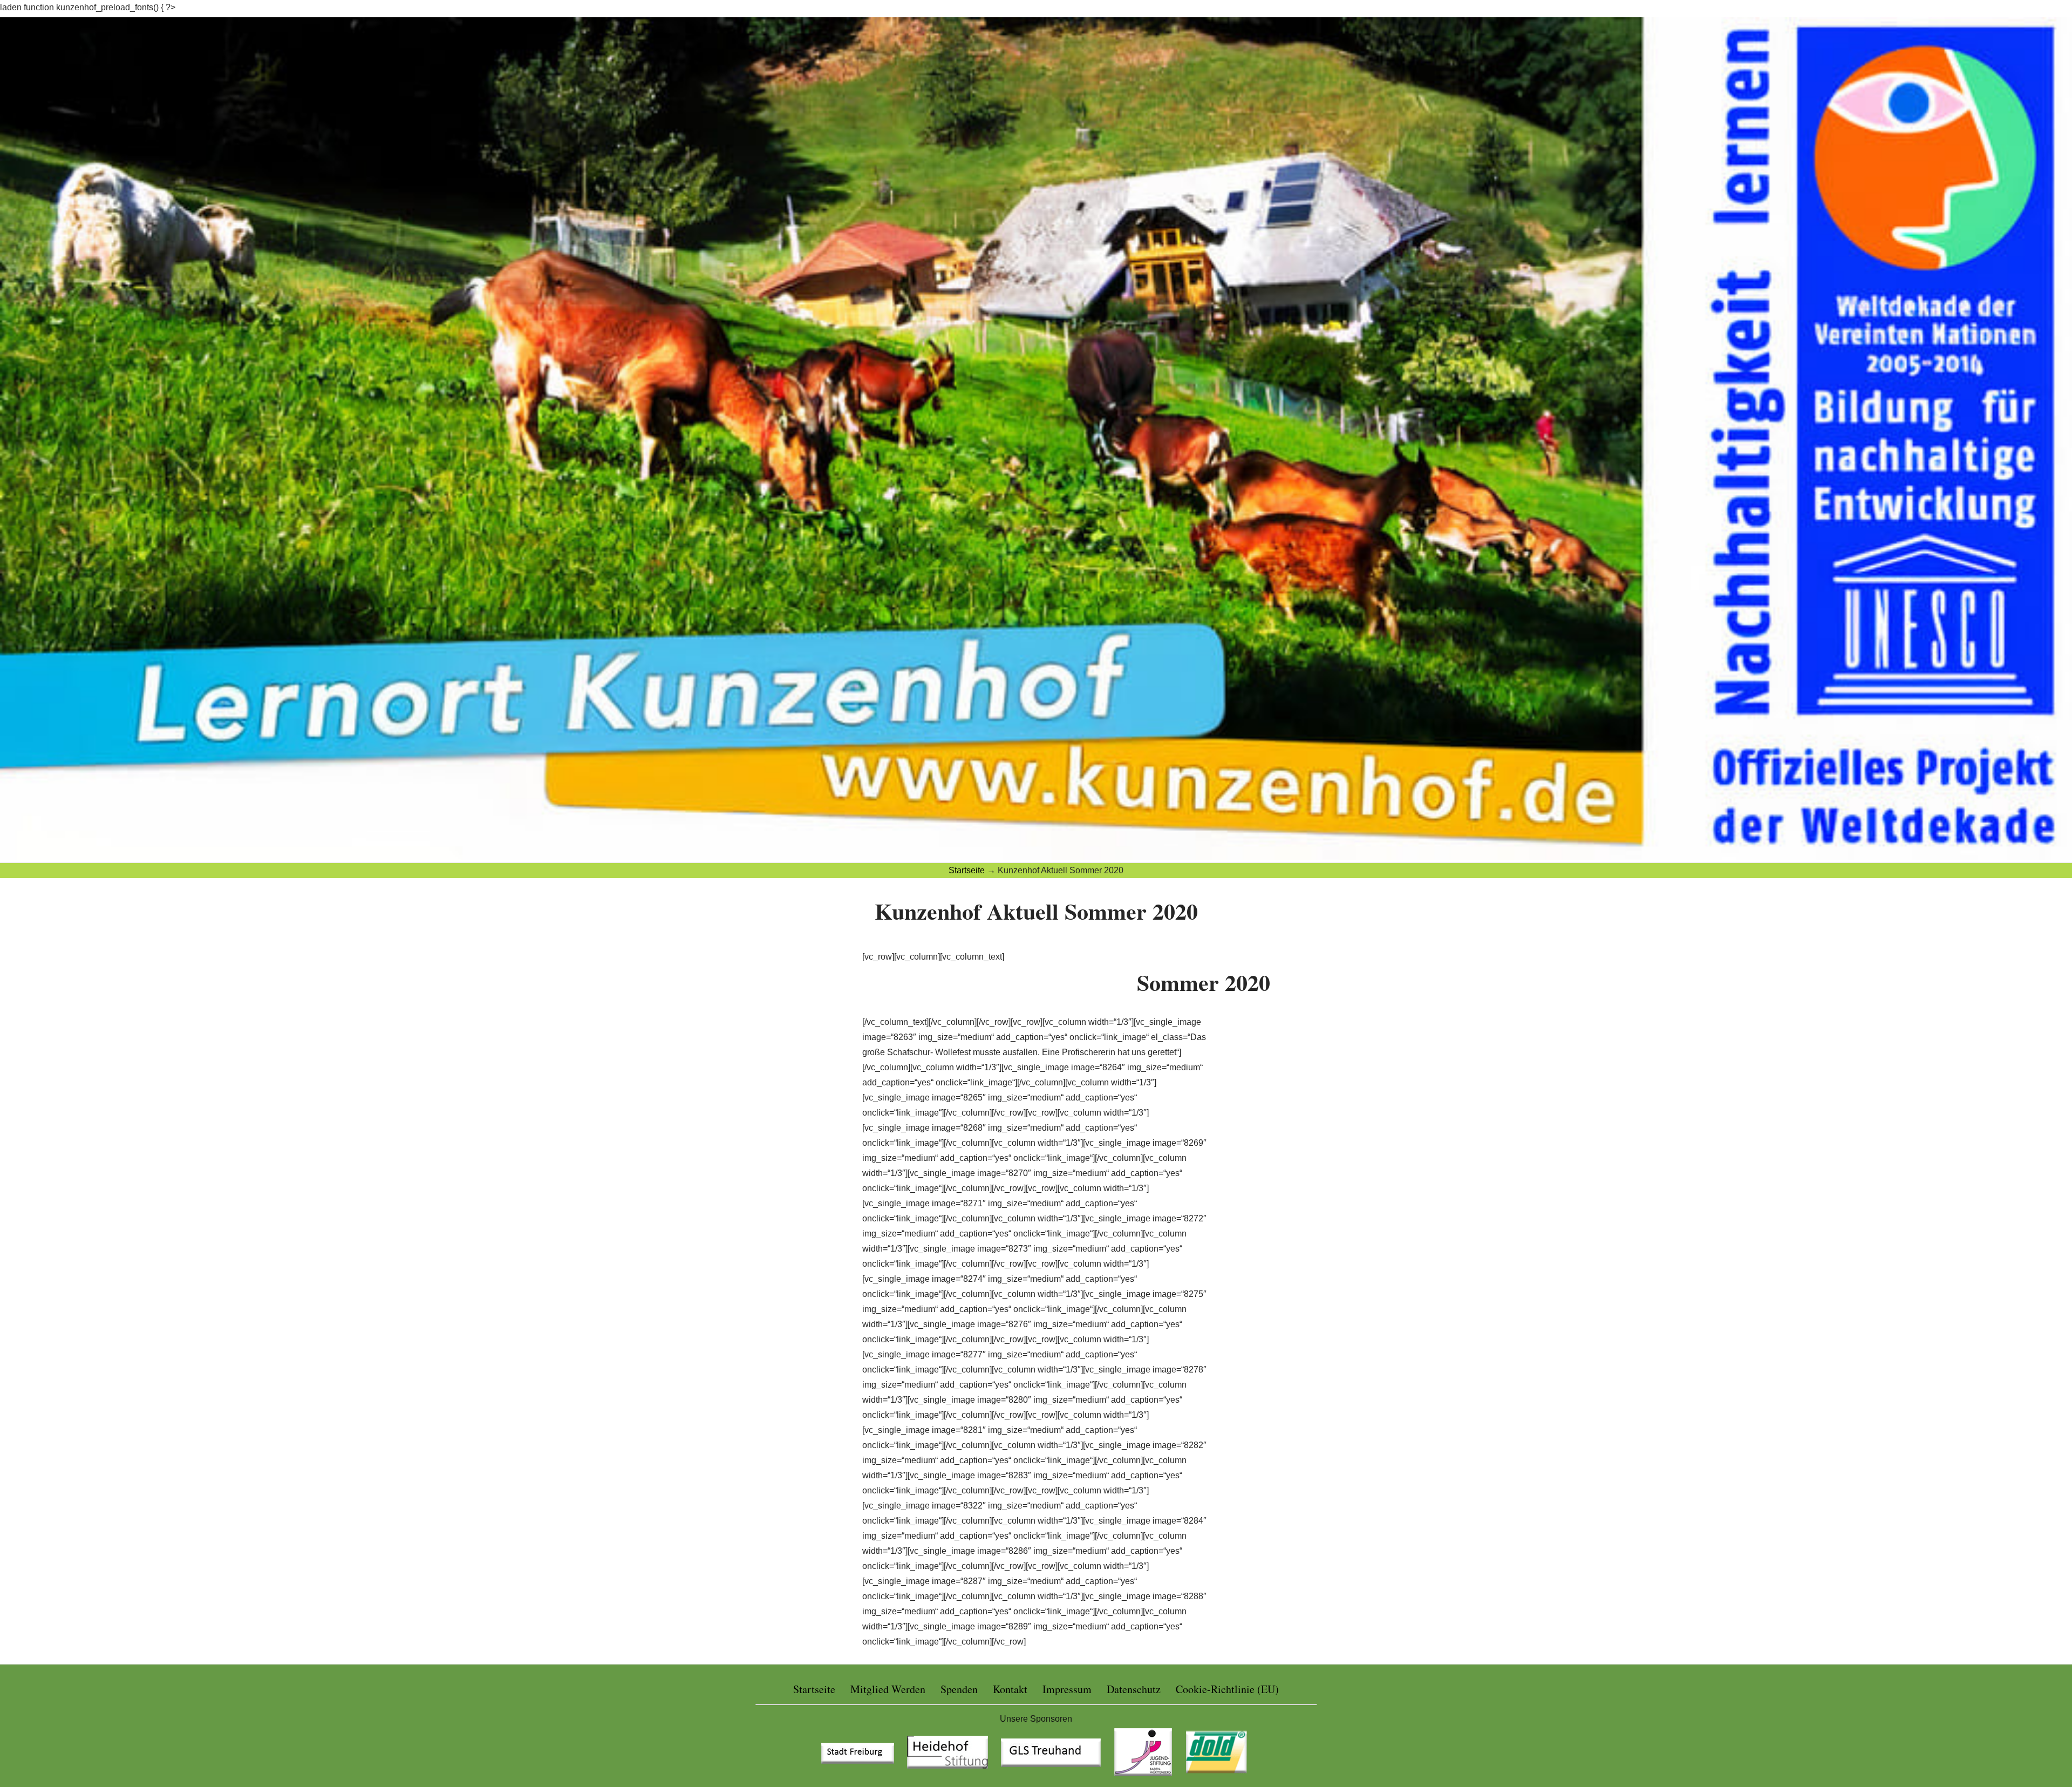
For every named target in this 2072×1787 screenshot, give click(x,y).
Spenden (959, 1689)
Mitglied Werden (888, 1689)
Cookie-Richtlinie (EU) (1227, 1689)
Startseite (814, 1689)
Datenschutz (1134, 1689)
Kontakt (1010, 1689)
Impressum (1067, 1689)
